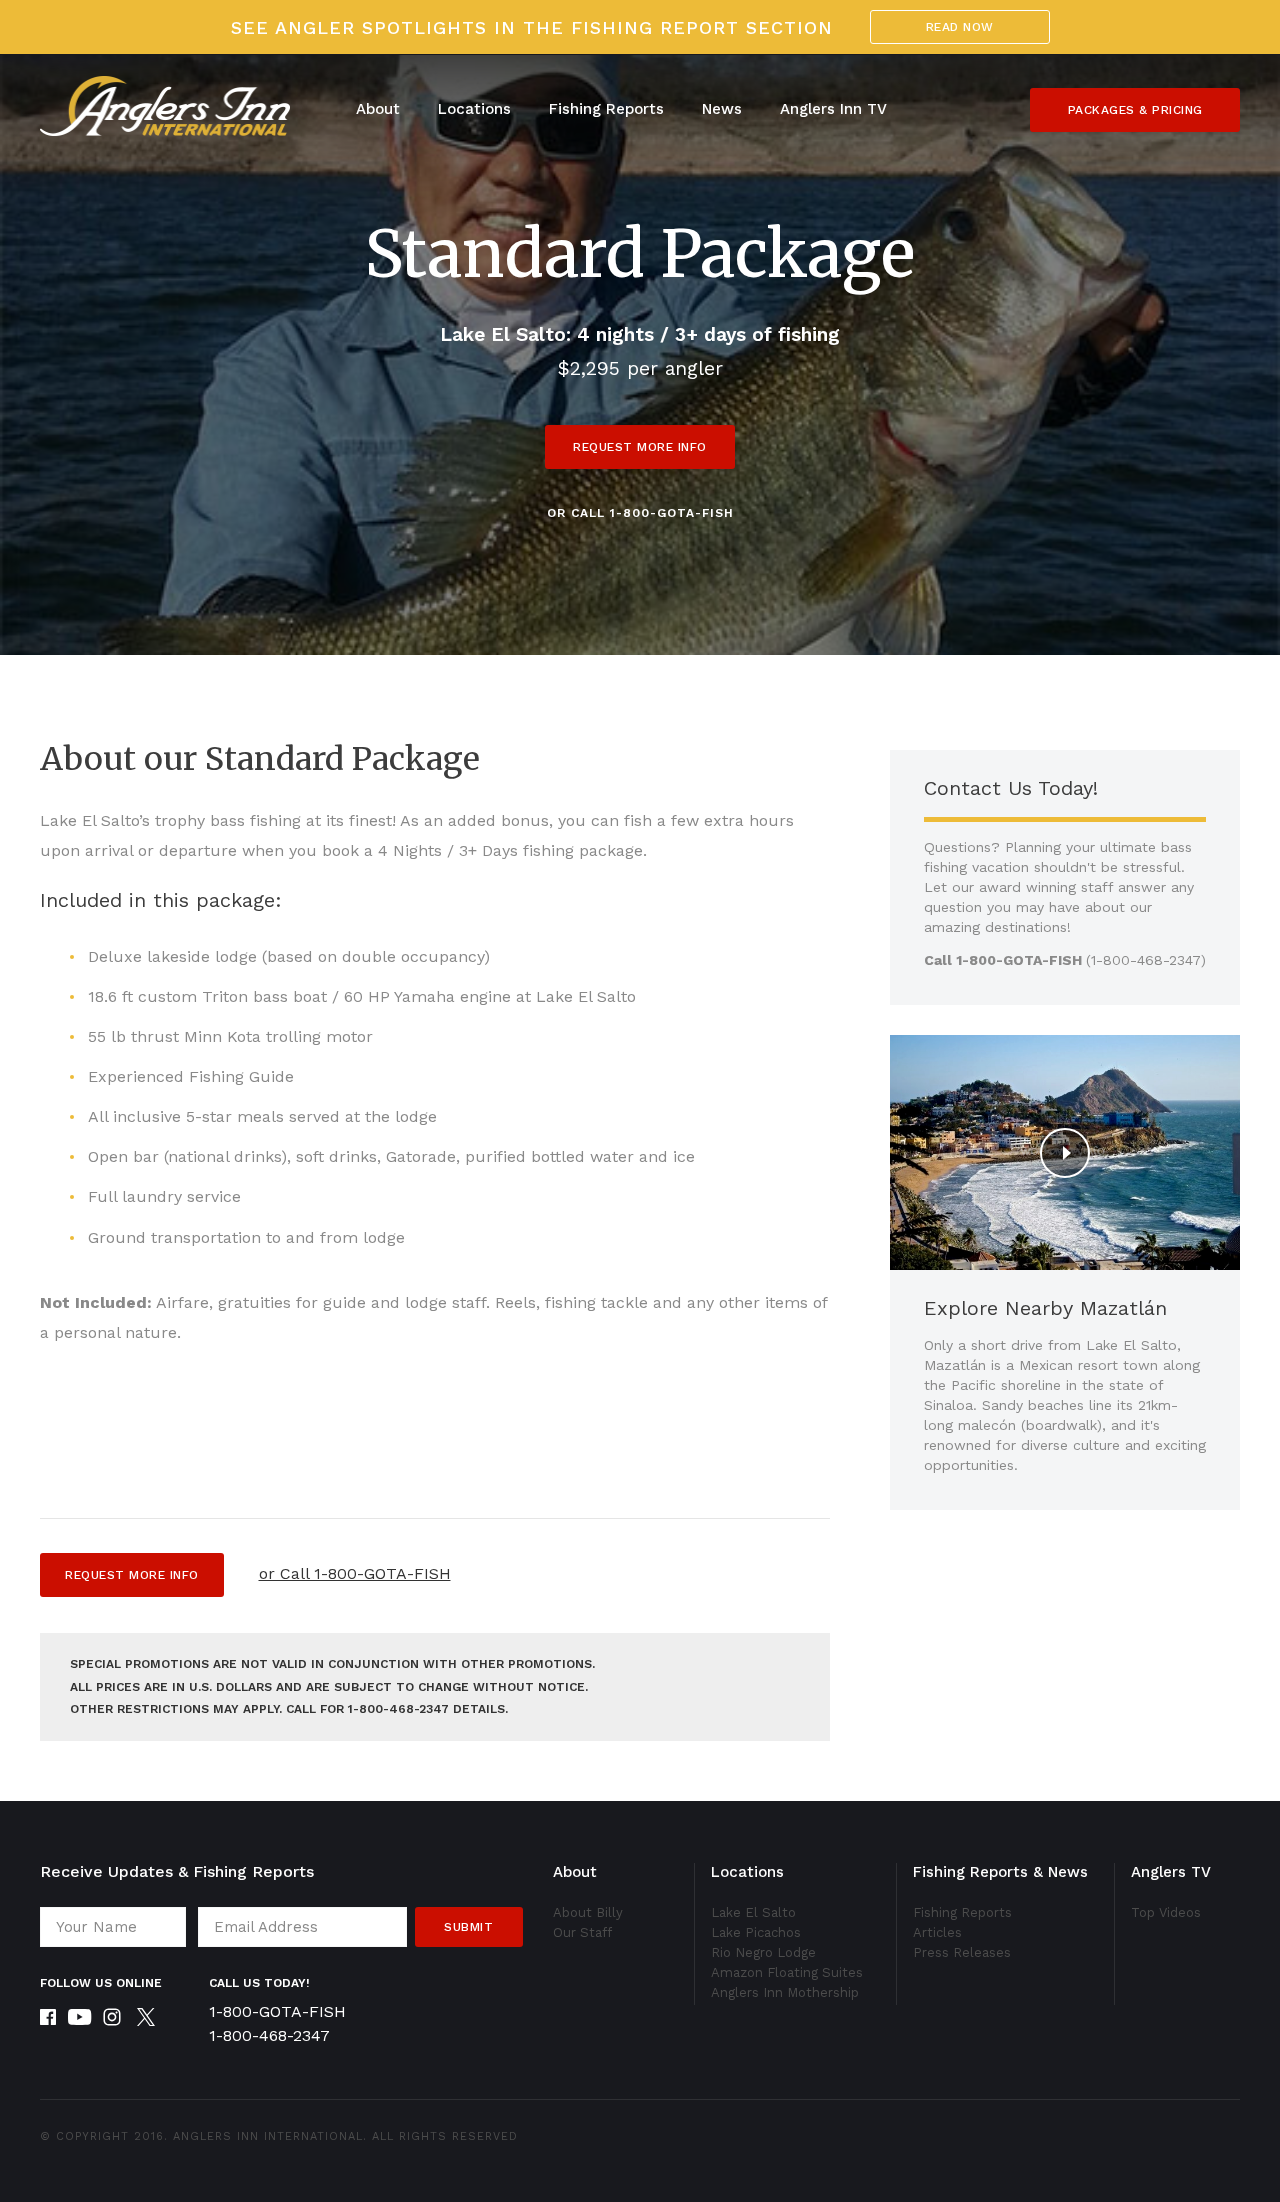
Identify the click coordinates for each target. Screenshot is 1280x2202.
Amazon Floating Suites (787, 1972)
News (722, 109)
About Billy (588, 1912)
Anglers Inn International (268, 2136)
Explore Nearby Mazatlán (1045, 1308)
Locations (474, 109)
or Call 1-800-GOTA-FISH (640, 513)
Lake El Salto (753, 1912)
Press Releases (962, 1952)
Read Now (960, 27)
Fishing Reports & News (1000, 1872)
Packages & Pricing (1135, 110)
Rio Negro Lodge (763, 1952)
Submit (468, 1927)
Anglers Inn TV (833, 109)
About (378, 109)
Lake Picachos (756, 1932)
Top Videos (1166, 1912)
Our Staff (582, 1932)
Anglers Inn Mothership (785, 1992)
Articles (937, 1932)
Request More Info (640, 447)
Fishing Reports (606, 109)
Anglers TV (1171, 1872)
